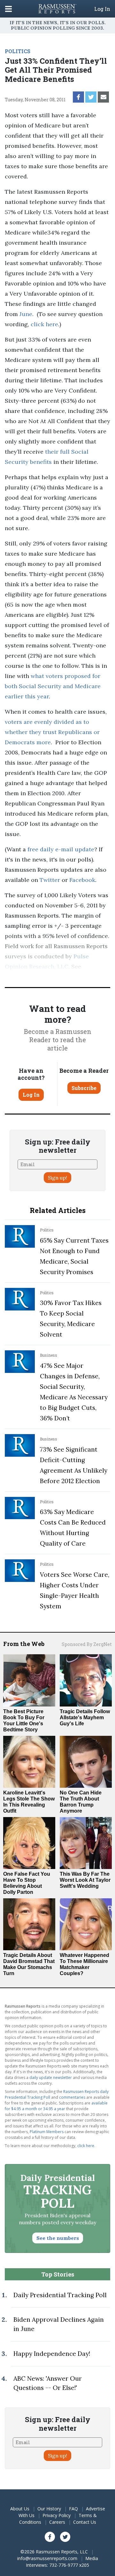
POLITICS (18, 51)
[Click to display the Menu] (8, 9)
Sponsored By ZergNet (87, 1644)
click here (44, 324)
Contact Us (85, 2522)
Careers (57, 2522)
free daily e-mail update (61, 849)
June (26, 314)
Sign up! (57, 1178)
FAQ (73, 2509)
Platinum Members (47, 2132)
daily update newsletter (51, 2078)
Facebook (82, 880)
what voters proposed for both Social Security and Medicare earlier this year (53, 686)
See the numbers (58, 2238)
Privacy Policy (57, 2515)
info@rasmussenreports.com (47, 2558)
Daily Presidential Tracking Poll (60, 2295)
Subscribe (84, 1088)
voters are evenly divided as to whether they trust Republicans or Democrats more (52, 732)
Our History (49, 2509)
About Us (20, 2509)
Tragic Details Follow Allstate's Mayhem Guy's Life (85, 1717)
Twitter (50, 880)
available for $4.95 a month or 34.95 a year (56, 2106)
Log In (102, 9)
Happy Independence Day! (52, 2354)
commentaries (72, 2097)
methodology (23, 977)
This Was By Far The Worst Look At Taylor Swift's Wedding (85, 1880)
